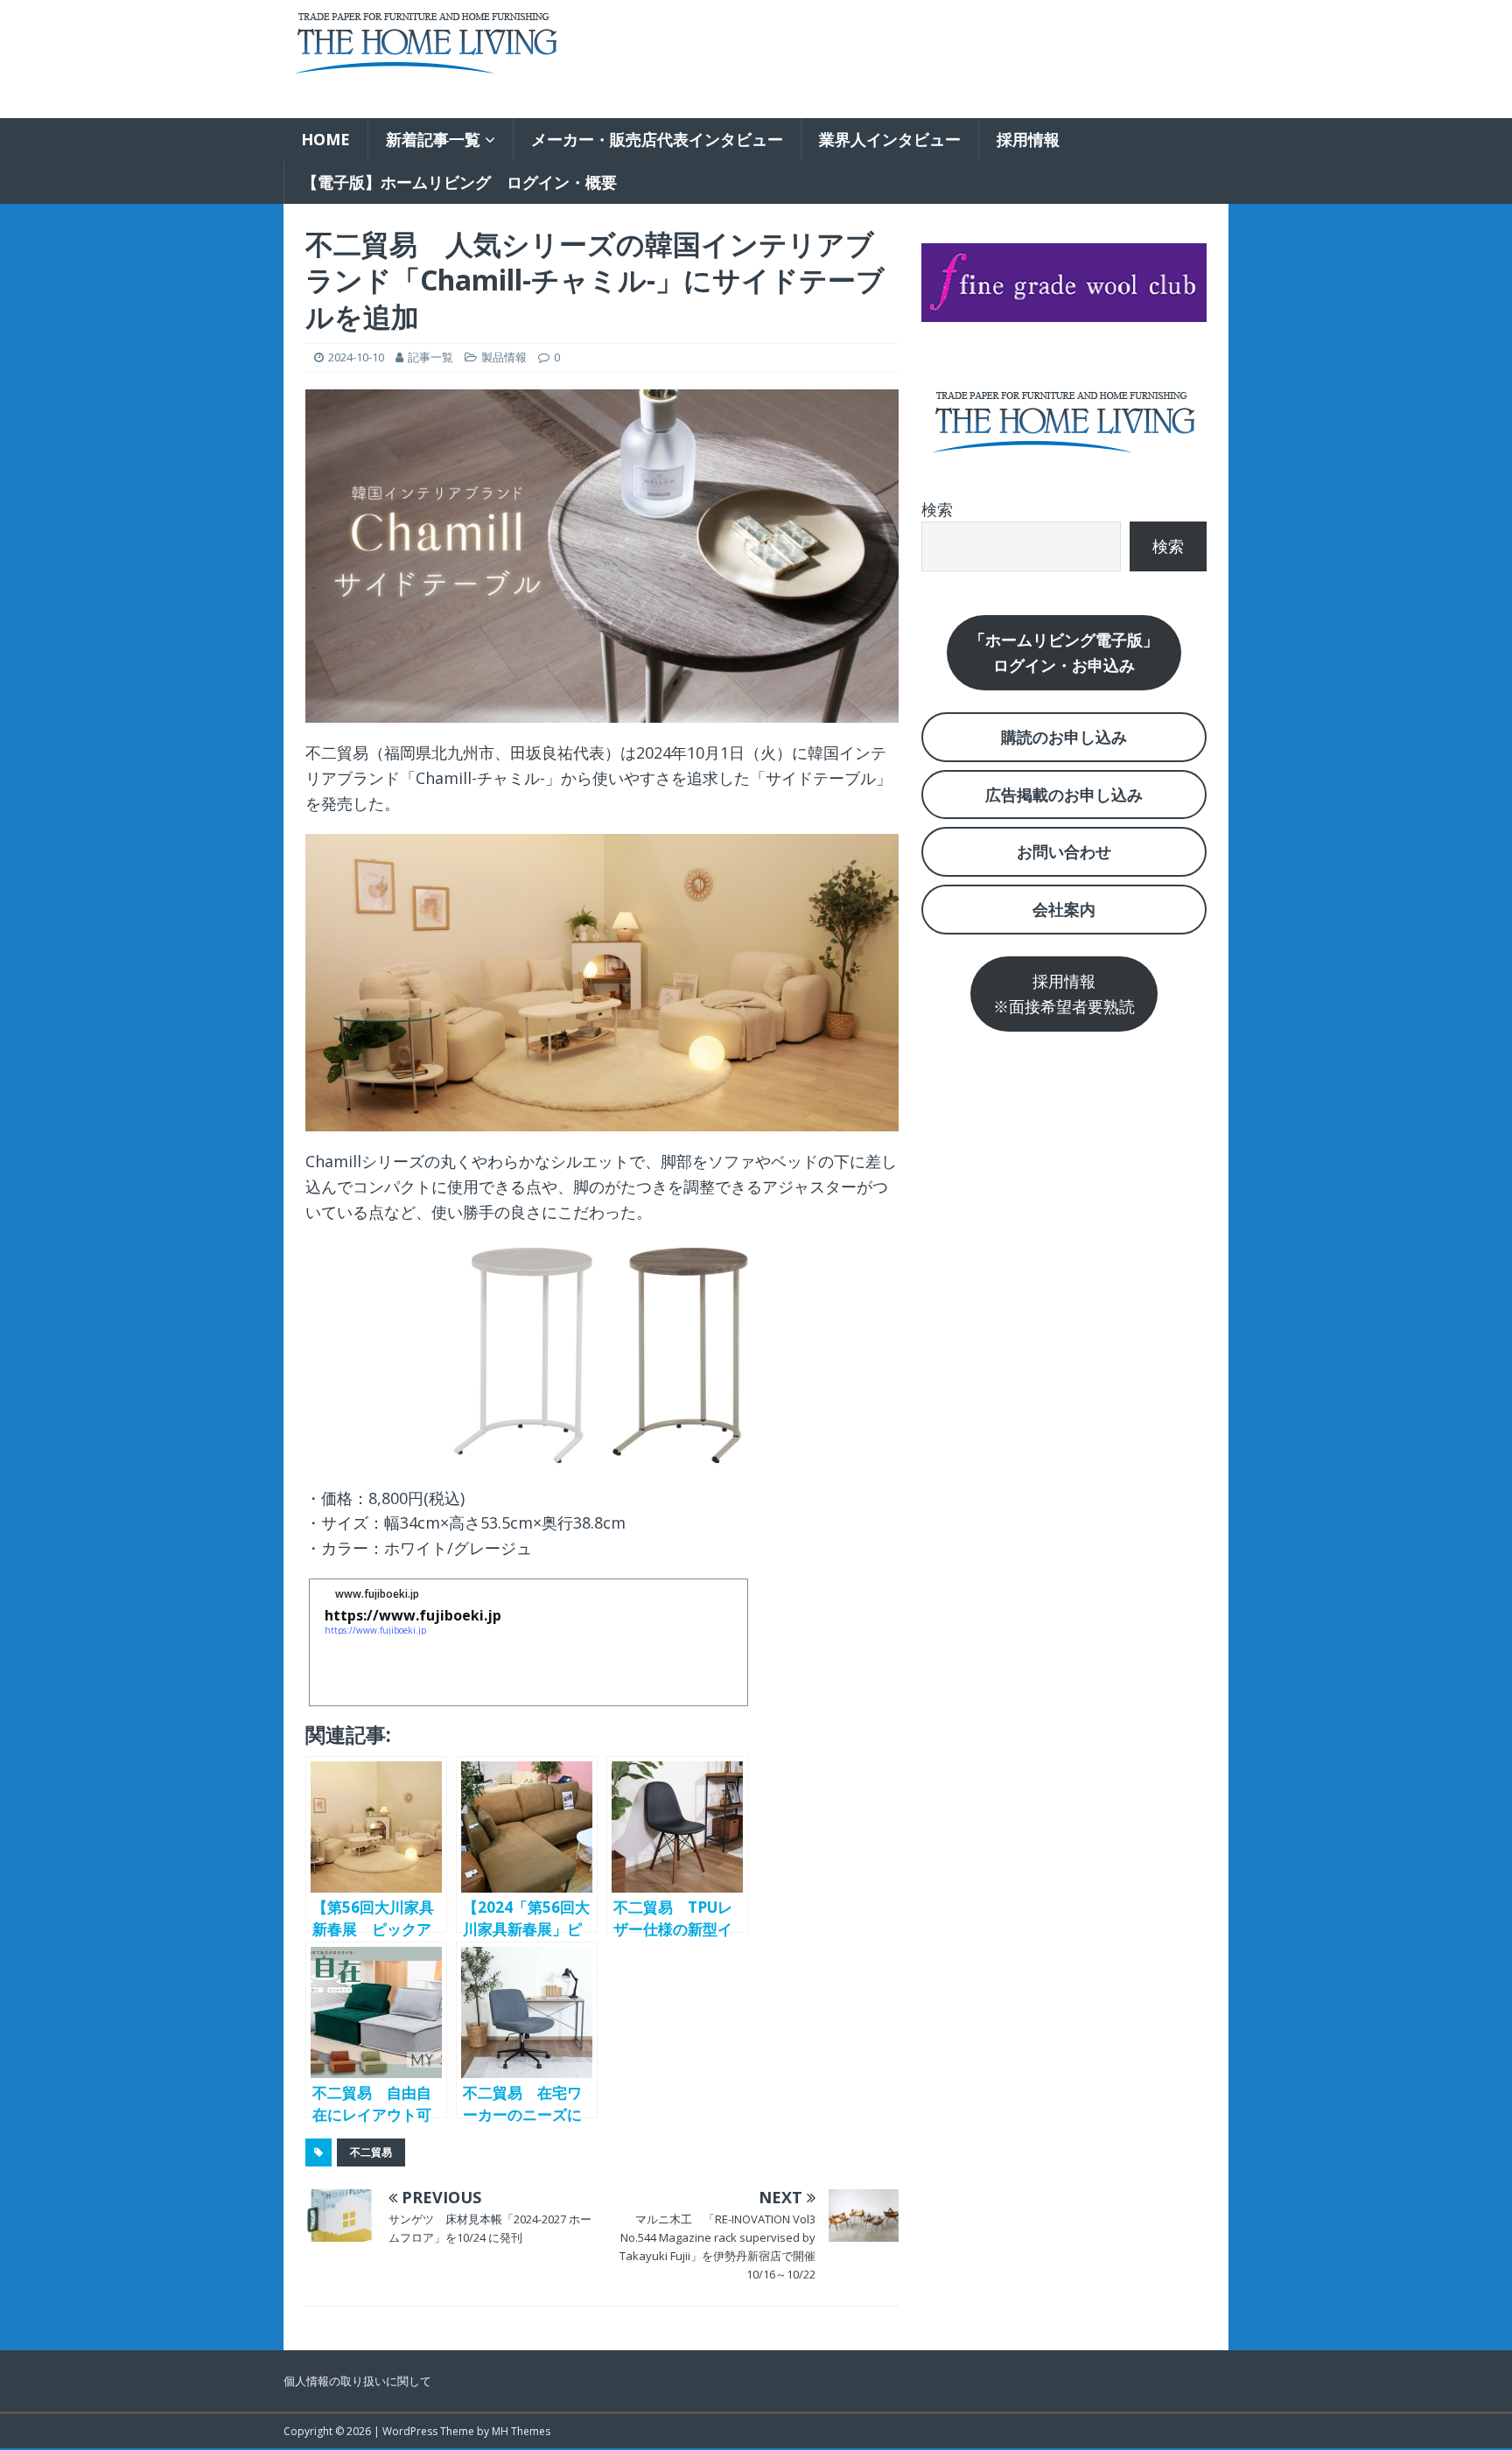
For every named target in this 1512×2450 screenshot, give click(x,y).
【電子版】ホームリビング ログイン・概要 (459, 182)
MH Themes (521, 2431)
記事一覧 (430, 357)
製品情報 (504, 357)
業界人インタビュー (890, 139)
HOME (325, 139)
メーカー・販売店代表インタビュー (657, 139)
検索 (937, 509)
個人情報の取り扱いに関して (357, 2381)
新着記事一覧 (433, 139)
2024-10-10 (356, 357)
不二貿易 (371, 2152)
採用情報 (1028, 139)
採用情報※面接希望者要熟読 (1064, 994)
